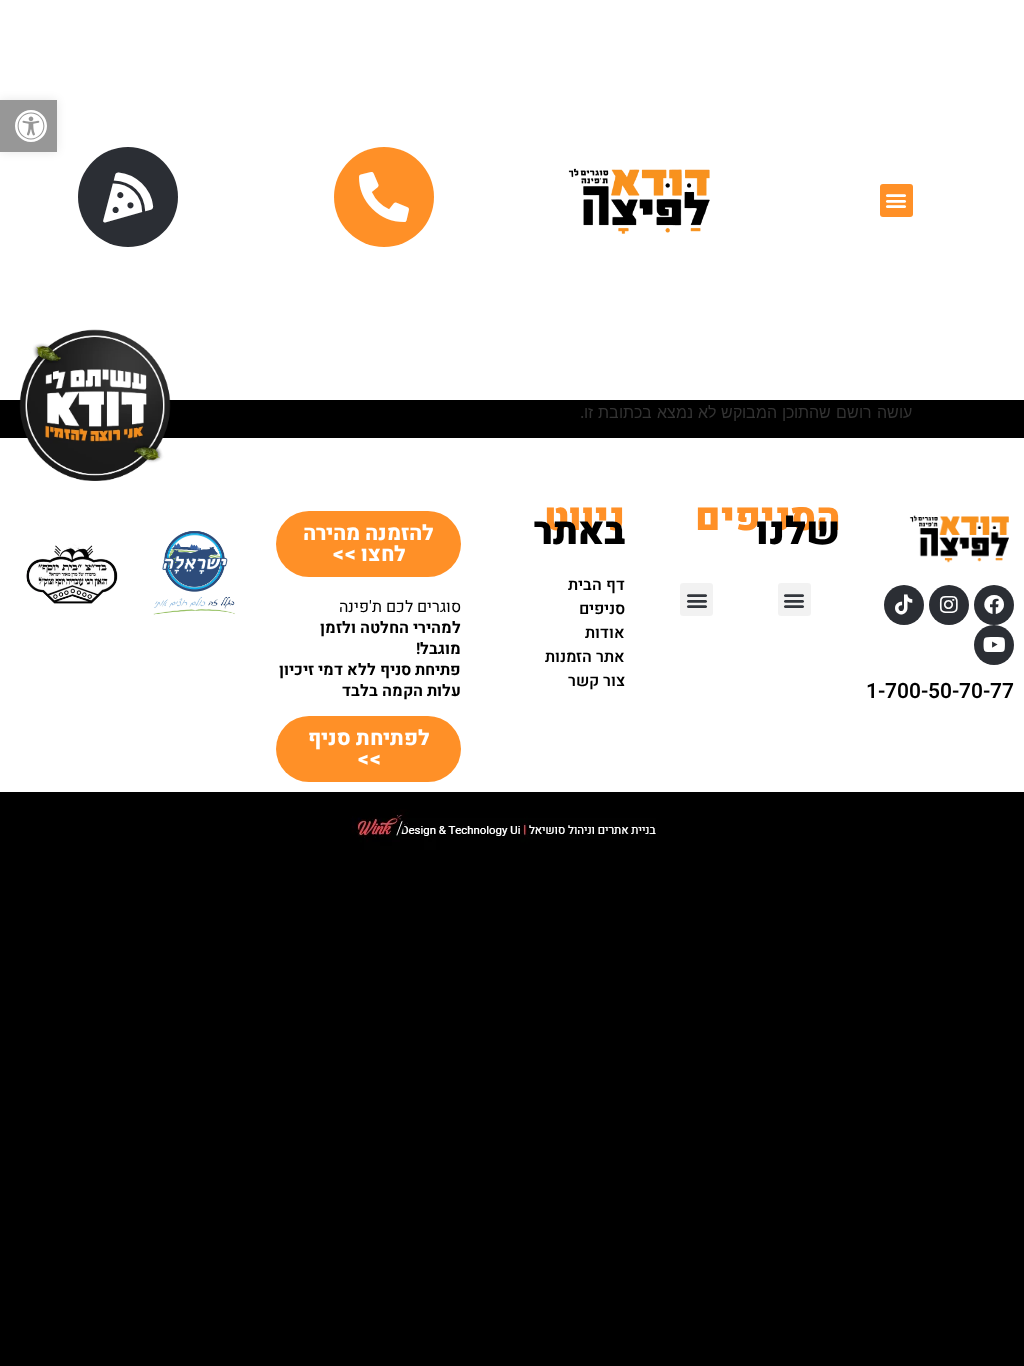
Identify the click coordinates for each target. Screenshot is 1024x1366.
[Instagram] (949, 605)
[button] (28, 126)
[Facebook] (994, 605)
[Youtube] (994, 645)
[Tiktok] (904, 605)
